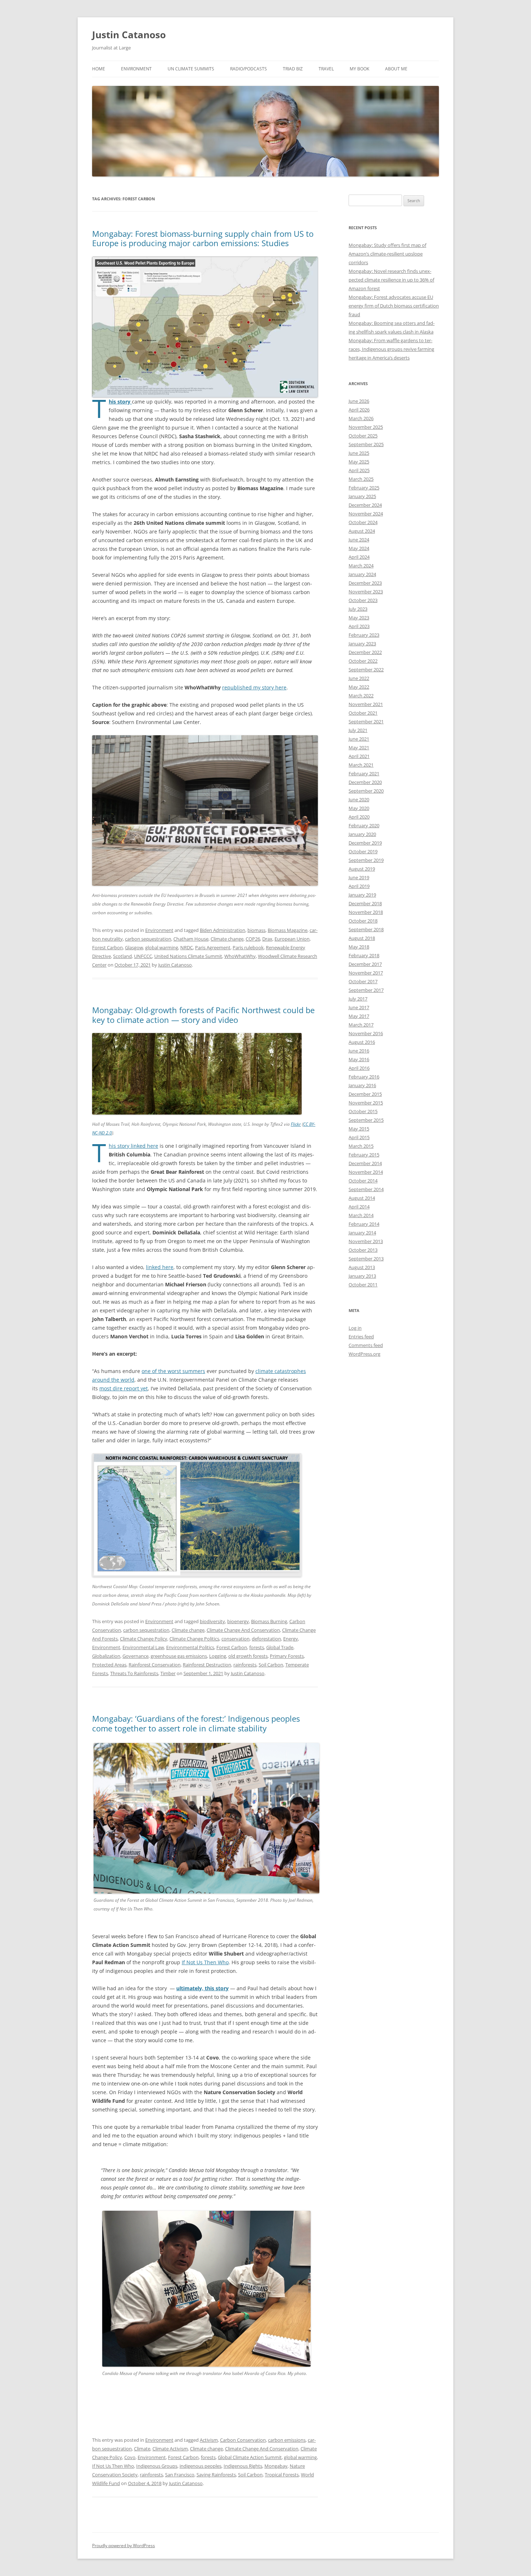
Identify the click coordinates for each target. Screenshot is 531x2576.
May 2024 (359, 548)
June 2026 (359, 401)
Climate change (227, 939)
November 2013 (366, 1241)
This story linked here (133, 1146)
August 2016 (362, 1042)
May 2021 (359, 747)
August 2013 (362, 1267)
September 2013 (366, 1259)
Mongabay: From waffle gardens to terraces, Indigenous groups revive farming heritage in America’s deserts (391, 349)
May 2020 (359, 808)
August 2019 (362, 869)
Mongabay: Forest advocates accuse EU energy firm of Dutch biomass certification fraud (394, 306)
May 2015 (359, 1129)
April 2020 (359, 817)
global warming (162, 947)
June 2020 (359, 799)
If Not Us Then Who (205, 1962)
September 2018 (366, 929)
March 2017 (361, 1025)
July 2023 (358, 609)
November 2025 (366, 427)
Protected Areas (109, 1665)
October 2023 (363, 600)
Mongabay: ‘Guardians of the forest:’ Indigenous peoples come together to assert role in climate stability (196, 1723)
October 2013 (363, 1250)
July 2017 (358, 999)
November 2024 (366, 514)
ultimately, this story (202, 1988)
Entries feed (361, 1337)
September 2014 (366, 1189)
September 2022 (366, 670)
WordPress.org (364, 1354)
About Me (396, 69)
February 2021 (364, 773)
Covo (130, 2457)
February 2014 (364, 1224)
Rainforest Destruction (207, 1665)
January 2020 (362, 834)
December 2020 (365, 782)
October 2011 (363, 1285)
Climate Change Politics (194, 1639)
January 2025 (362, 496)
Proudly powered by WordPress (124, 2546)
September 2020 (366, 791)
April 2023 (359, 626)
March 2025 (361, 479)
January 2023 (362, 644)
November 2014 (366, 1172)
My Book (359, 69)
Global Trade (280, 1647)
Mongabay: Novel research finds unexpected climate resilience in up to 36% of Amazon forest (391, 280)
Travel (326, 69)
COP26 (253, 939)
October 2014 (363, 1181)
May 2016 (359, 1059)
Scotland (122, 956)
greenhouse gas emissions (179, 1656)
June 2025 (359, 453)
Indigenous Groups (157, 2466)
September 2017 (366, 990)
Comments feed (366, 1345)
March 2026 (361, 418)
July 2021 (358, 730)
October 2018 (363, 921)
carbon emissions (287, 2440)
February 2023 (364, 635)
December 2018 (365, 903)
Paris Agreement (213, 947)
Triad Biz (293, 69)
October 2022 (363, 661)
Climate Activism (170, 2449)
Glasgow (134, 947)
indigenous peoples (200, 2466)
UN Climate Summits (191, 69)
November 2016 (366, 1033)
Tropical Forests (282, 2475)
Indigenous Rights (243, 2466)
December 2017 (365, 964)
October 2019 (363, 851)
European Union (292, 939)
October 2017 (363, 981)
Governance (135, 1656)
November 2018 (366, 912)
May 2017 (359, 1016)
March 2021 (361, 765)
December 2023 (365, 583)
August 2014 (362, 1198)
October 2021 (363, 713)
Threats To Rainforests (134, 1673)
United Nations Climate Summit (188, 956)
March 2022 (361, 696)
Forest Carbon (107, 947)
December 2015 (365, 1094)
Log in (355, 1328)
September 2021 (366, 722)
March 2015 (361, 1146)
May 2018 (359, 947)
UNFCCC (143, 956)
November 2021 (366, 704)
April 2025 (359, 470)
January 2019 (362, 895)
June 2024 (359, 540)
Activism (209, 2440)
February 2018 (364, 955)
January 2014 (362, 1233)
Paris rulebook (248, 947)
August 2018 (362, 938)
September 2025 (366, 444)
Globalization (106, 1656)
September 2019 (366, 860)
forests (257, 1647)
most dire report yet (124, 1388)
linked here (160, 1267)
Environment (136, 69)
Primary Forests (287, 1656)
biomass (256, 930)
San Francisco (180, 2475)
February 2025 (364, 488)
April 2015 (359, 1137)
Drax (267, 939)
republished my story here (254, 687)
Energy (291, 1639)
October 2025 (363, 436)
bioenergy (238, 1621)
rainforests (245, 1665)
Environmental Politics (190, 1647)
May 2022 (359, 687)
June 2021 (359, 739)
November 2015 (366, 1103)
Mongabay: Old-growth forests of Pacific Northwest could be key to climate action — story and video (203, 1015)
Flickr (296, 1124)
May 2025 (359, 462)
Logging (218, 1656)
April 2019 (359, 886)
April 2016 (359, 1068)
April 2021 (359, 756)
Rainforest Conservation (155, 1665)
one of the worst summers (173, 1371)
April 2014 (359, 1207)
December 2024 (365, 505)
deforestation (266, 1639)
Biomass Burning (269, 1621)
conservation (236, 1639)
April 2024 (359, 557)
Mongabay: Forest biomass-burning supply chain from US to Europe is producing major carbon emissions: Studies (203, 238)
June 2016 (359, 1051)
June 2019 (359, 877)
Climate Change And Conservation (243, 1630)
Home (99, 69)
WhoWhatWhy (240, 956)
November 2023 (366, 592)
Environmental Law (143, 1647)
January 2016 (362, 1085)
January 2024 (362, 574)
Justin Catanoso (129, 35)
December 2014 (365, 1163)
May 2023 (359, 618)
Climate (142, 2449)
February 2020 (364, 825)
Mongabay (276, 2466)
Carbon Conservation (243, 2440)
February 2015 (364, 1155)
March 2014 (361, 1215)
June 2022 (359, 678)
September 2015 (366, 1120)
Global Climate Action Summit (250, 2457)
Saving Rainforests (216, 2475)
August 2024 (362, 531)
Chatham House (191, 939)
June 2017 (359, 1007)
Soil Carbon (271, 1665)
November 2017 (366, 973)
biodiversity (212, 1621)
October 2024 (363, 522)
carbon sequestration (148, 939)
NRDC (187, 947)
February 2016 (364, 1077)
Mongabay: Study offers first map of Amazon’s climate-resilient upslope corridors (387, 254)
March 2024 (361, 566)
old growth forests (248, 1656)
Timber (168, 1673)
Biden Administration (223, 930)
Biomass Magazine (288, 930)
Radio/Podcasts (249, 69)
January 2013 (362, 1276)
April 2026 (359, 410)
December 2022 (365, 652)
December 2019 (365, 843)
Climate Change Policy (144, 1639)
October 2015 (363, 1111)
